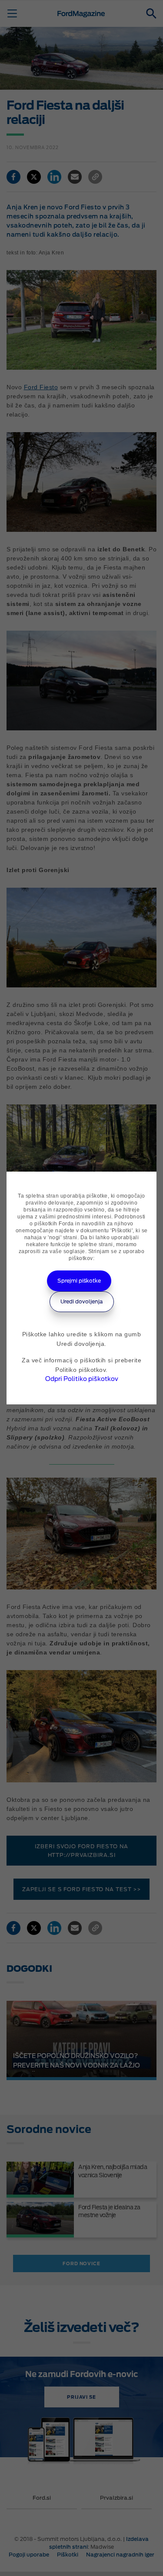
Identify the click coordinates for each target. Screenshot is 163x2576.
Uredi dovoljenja (82, 1301)
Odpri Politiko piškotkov (82, 1379)
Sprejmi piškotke (79, 1281)
